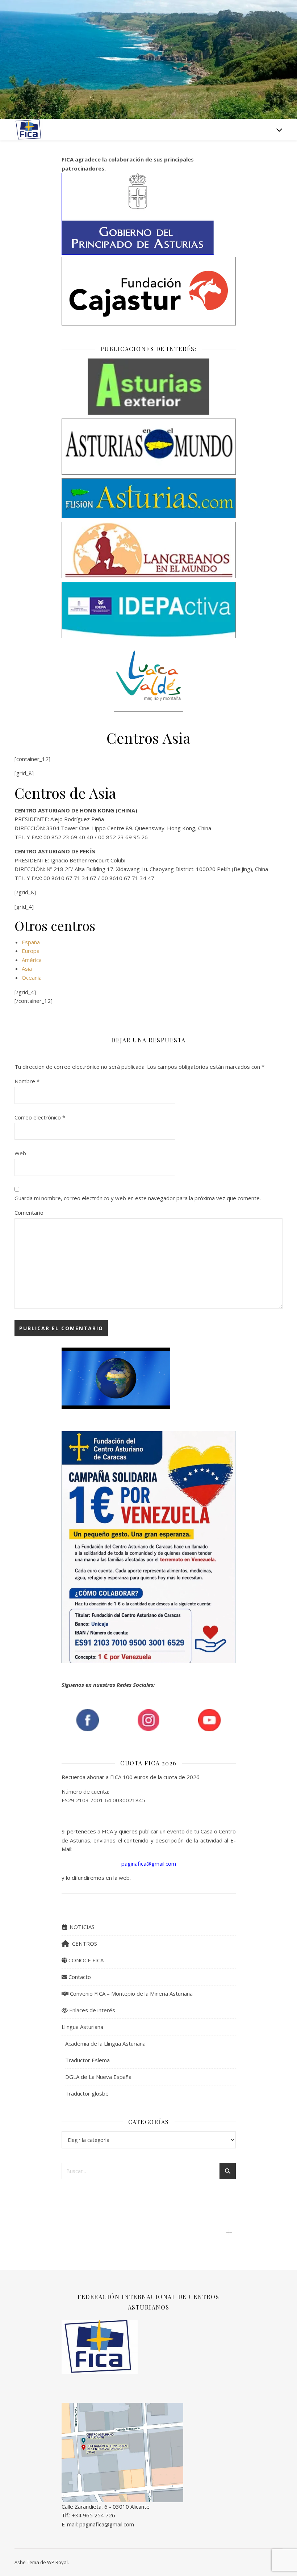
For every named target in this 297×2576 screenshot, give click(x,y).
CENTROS (83, 1943)
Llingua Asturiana (82, 2027)
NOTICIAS (81, 1927)
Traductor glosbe (87, 2093)
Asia (27, 968)
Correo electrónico (40, 1117)
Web (20, 1153)
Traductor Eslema (87, 2060)
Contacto (79, 1977)
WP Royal (57, 2562)
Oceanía (32, 978)
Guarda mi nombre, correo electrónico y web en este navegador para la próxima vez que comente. (138, 1198)
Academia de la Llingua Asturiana (105, 2043)
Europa (31, 951)
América (32, 960)
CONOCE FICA (85, 1960)
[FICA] (29, 129)
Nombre (27, 1081)
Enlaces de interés (91, 2010)
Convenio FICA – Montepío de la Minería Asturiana (131, 1993)
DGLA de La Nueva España (98, 2077)
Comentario (29, 1213)
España (31, 942)
